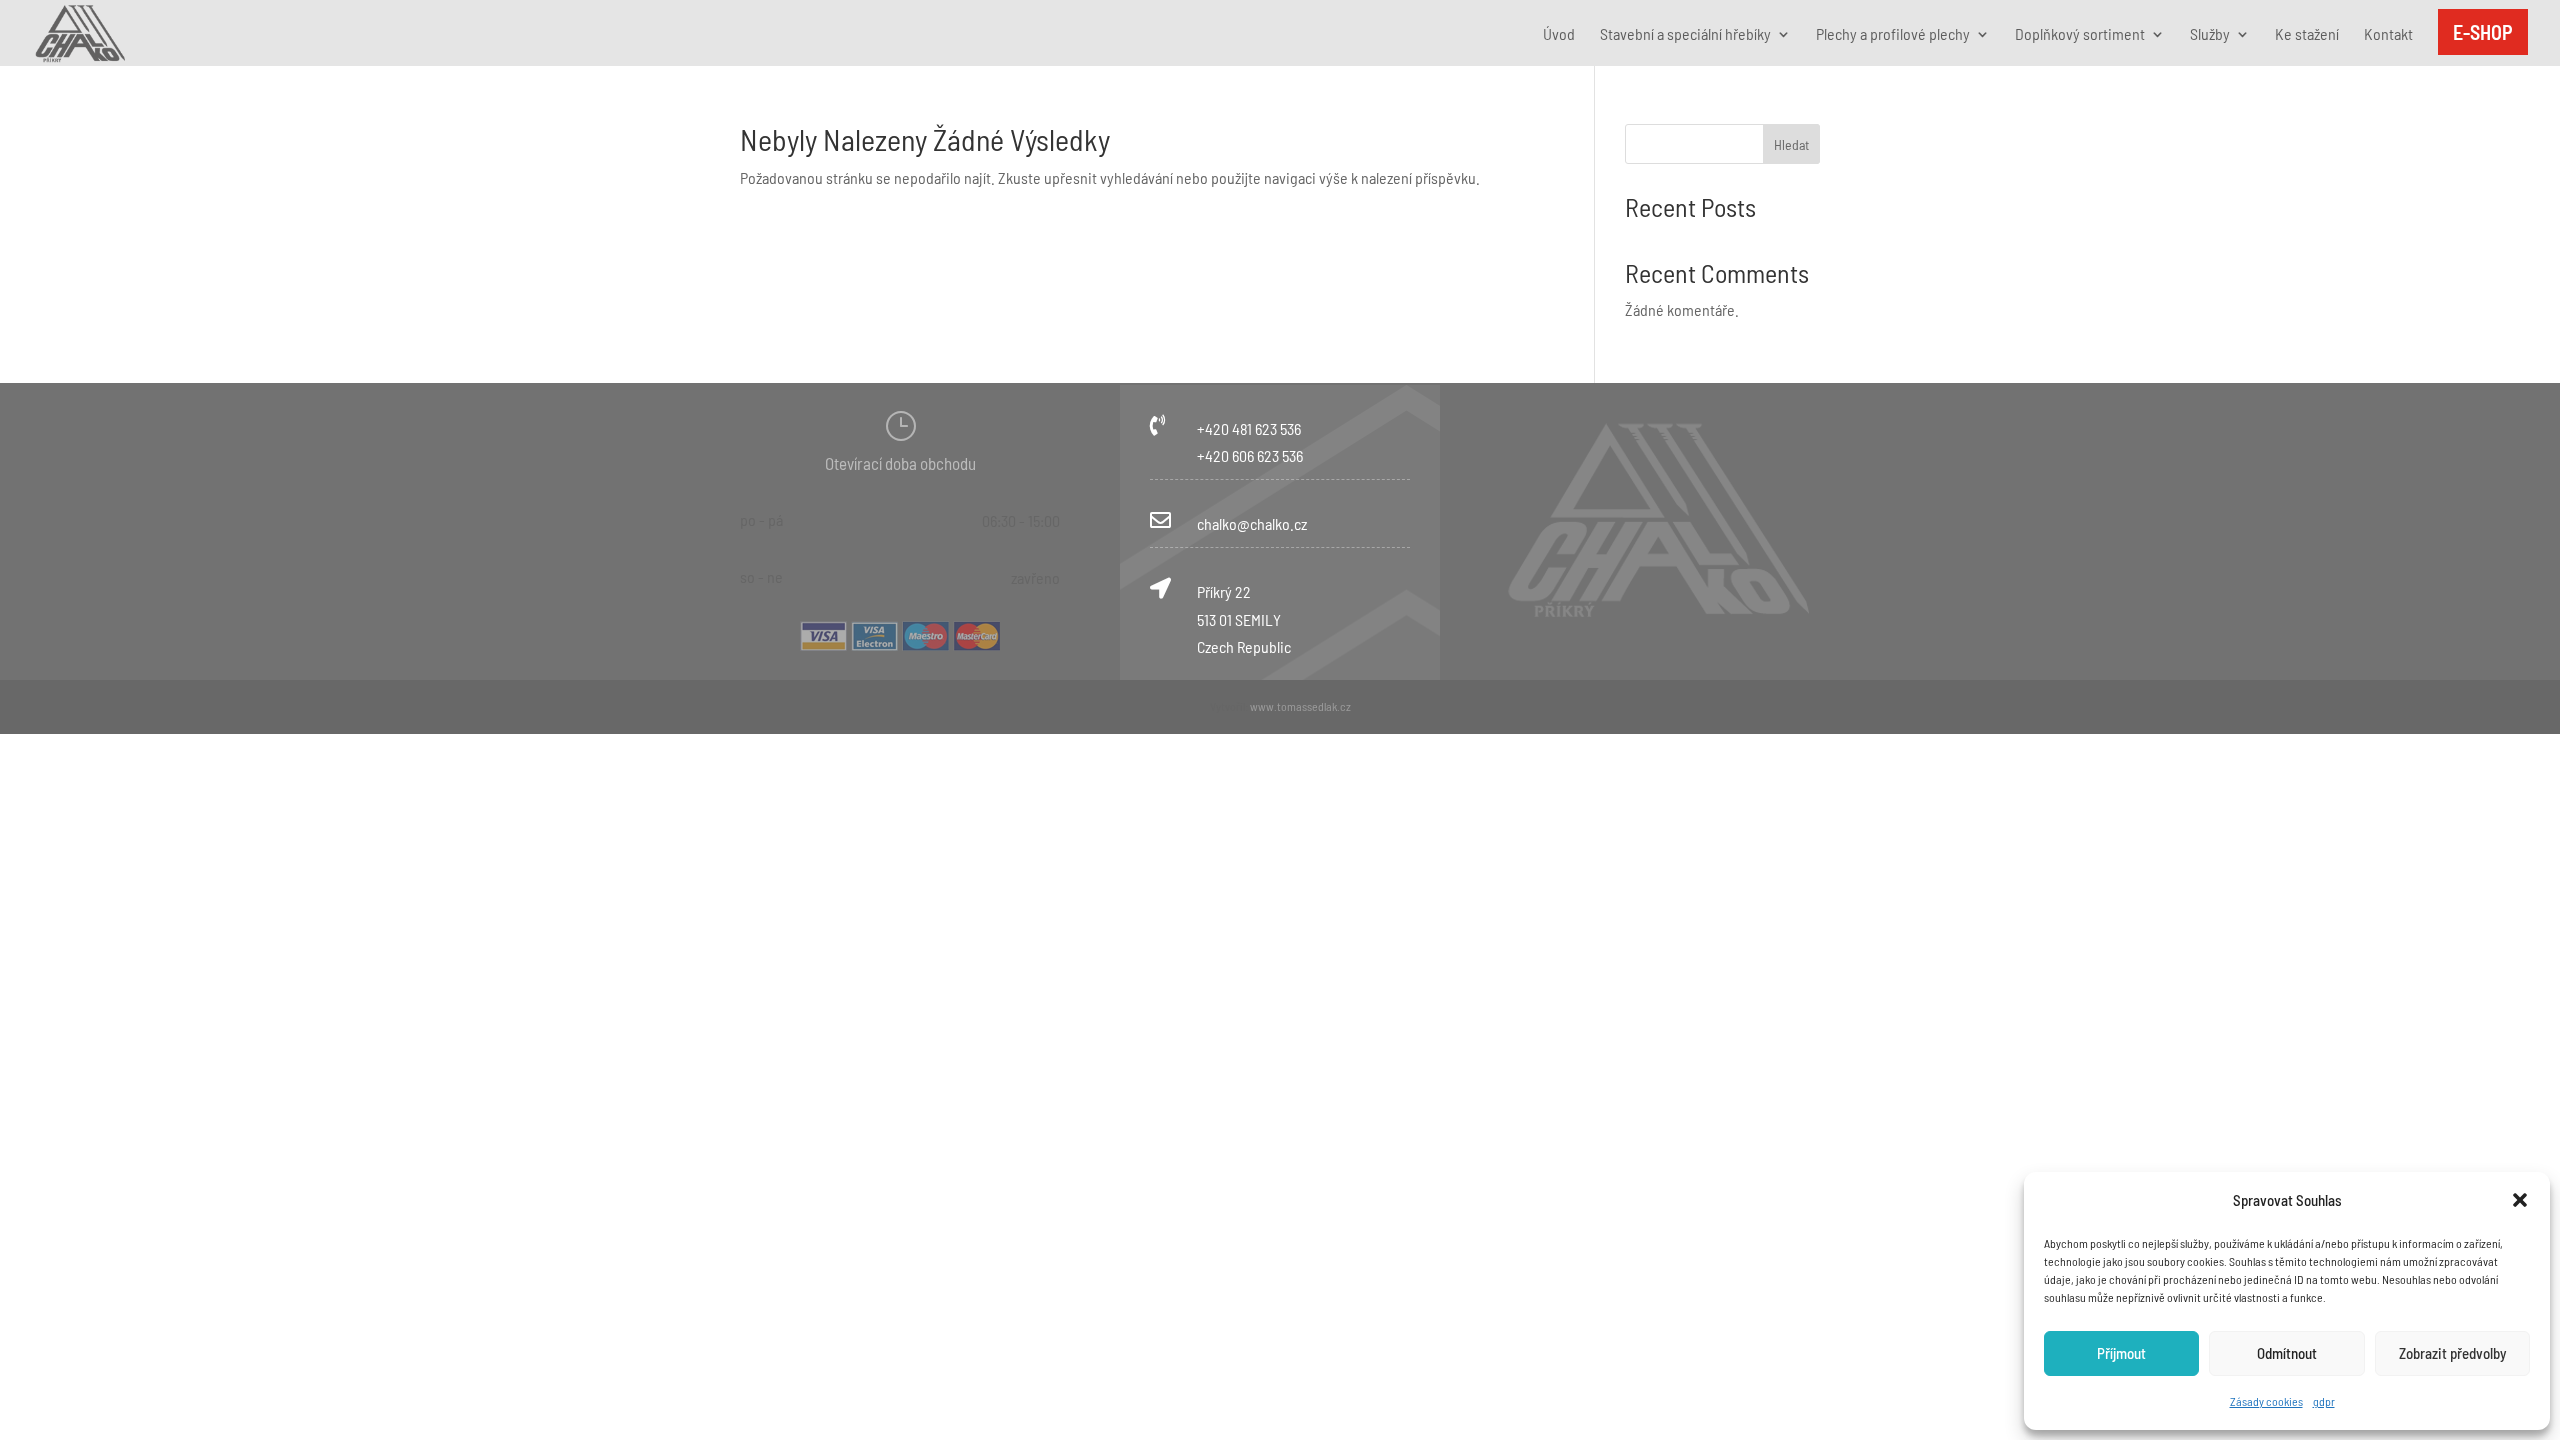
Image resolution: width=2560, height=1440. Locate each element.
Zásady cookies (2266, 1401)
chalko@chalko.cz (1252, 523)
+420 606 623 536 (1250, 455)
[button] (2520, 1200)
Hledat (1791, 144)
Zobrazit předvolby (2452, 1353)
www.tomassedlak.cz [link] (1300, 706)
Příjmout (2121, 1353)
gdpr (2324, 1401)
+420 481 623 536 (1249, 428)
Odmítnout (2287, 1353)
